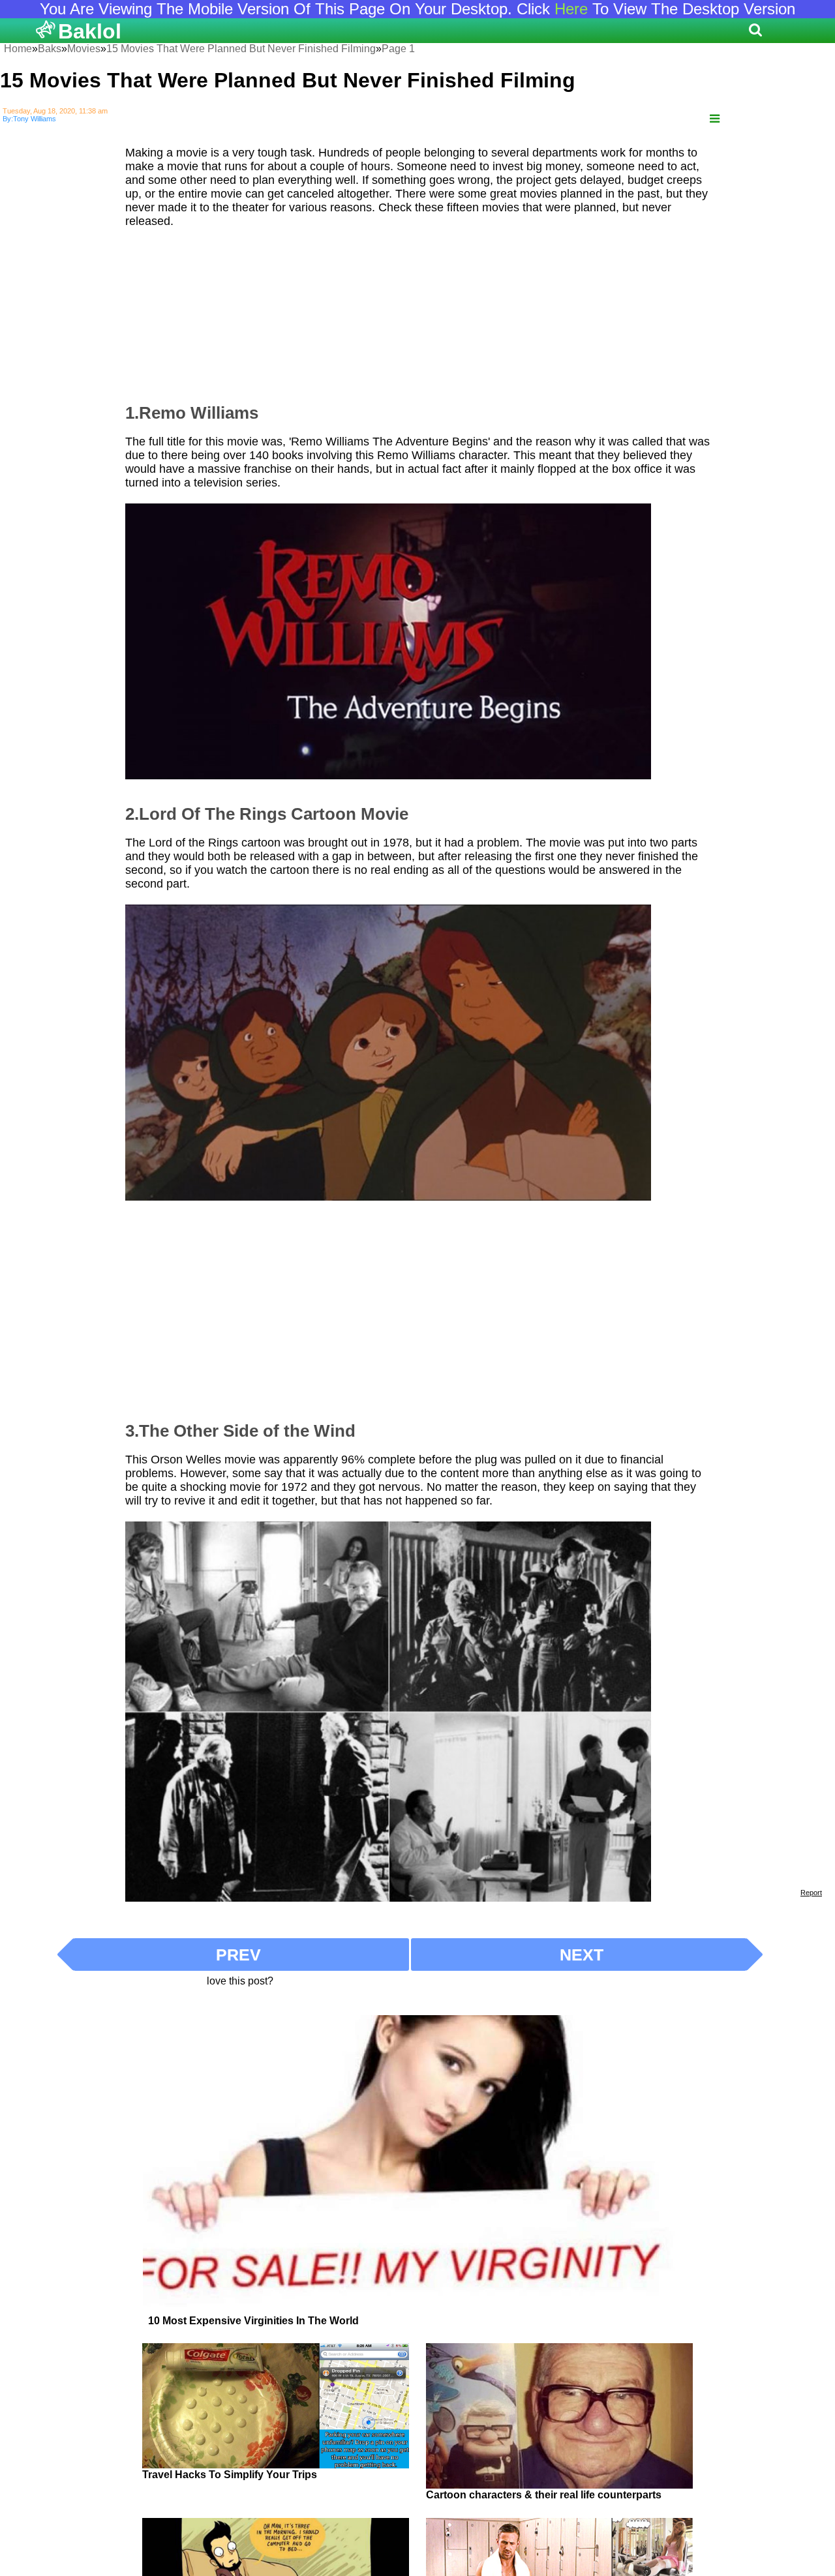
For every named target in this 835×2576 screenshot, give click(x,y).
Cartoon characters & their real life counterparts (544, 2495)
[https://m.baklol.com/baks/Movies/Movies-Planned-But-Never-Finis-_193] (715, 119)
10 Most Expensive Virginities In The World (253, 2321)
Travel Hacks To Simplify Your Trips (230, 2475)
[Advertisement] (417, 310)
